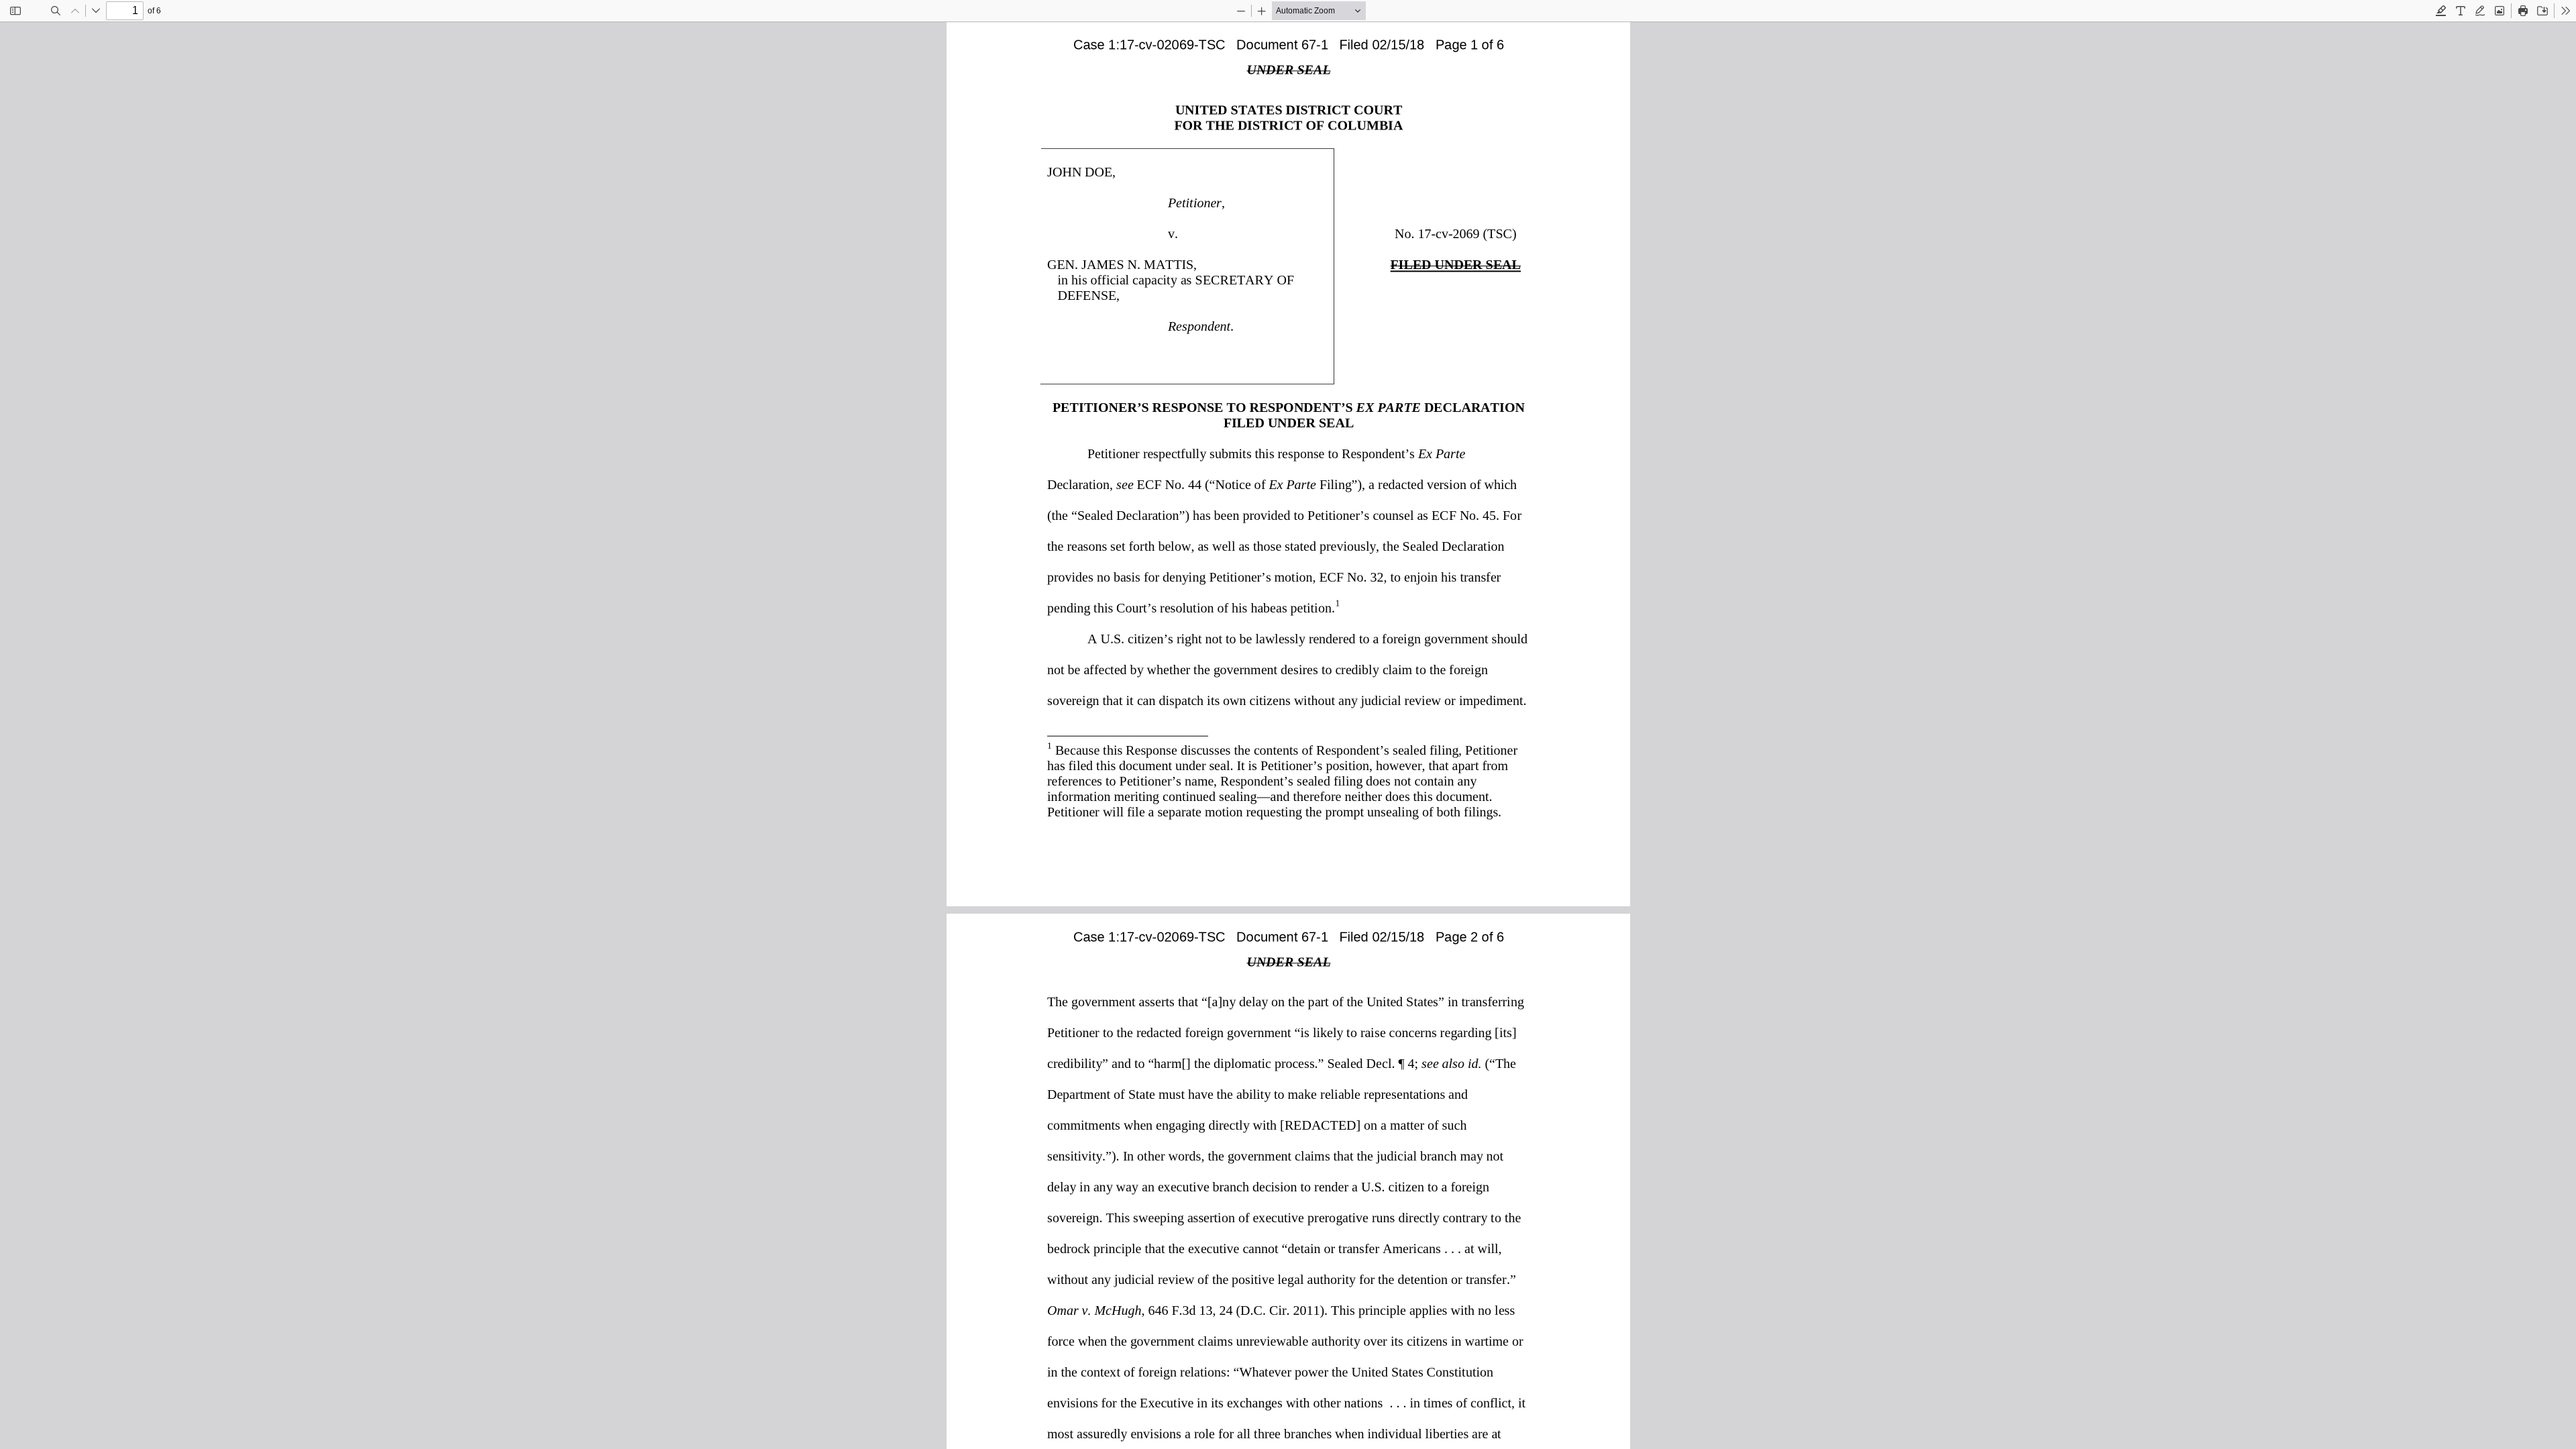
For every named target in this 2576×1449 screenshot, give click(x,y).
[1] (1337, 602)
